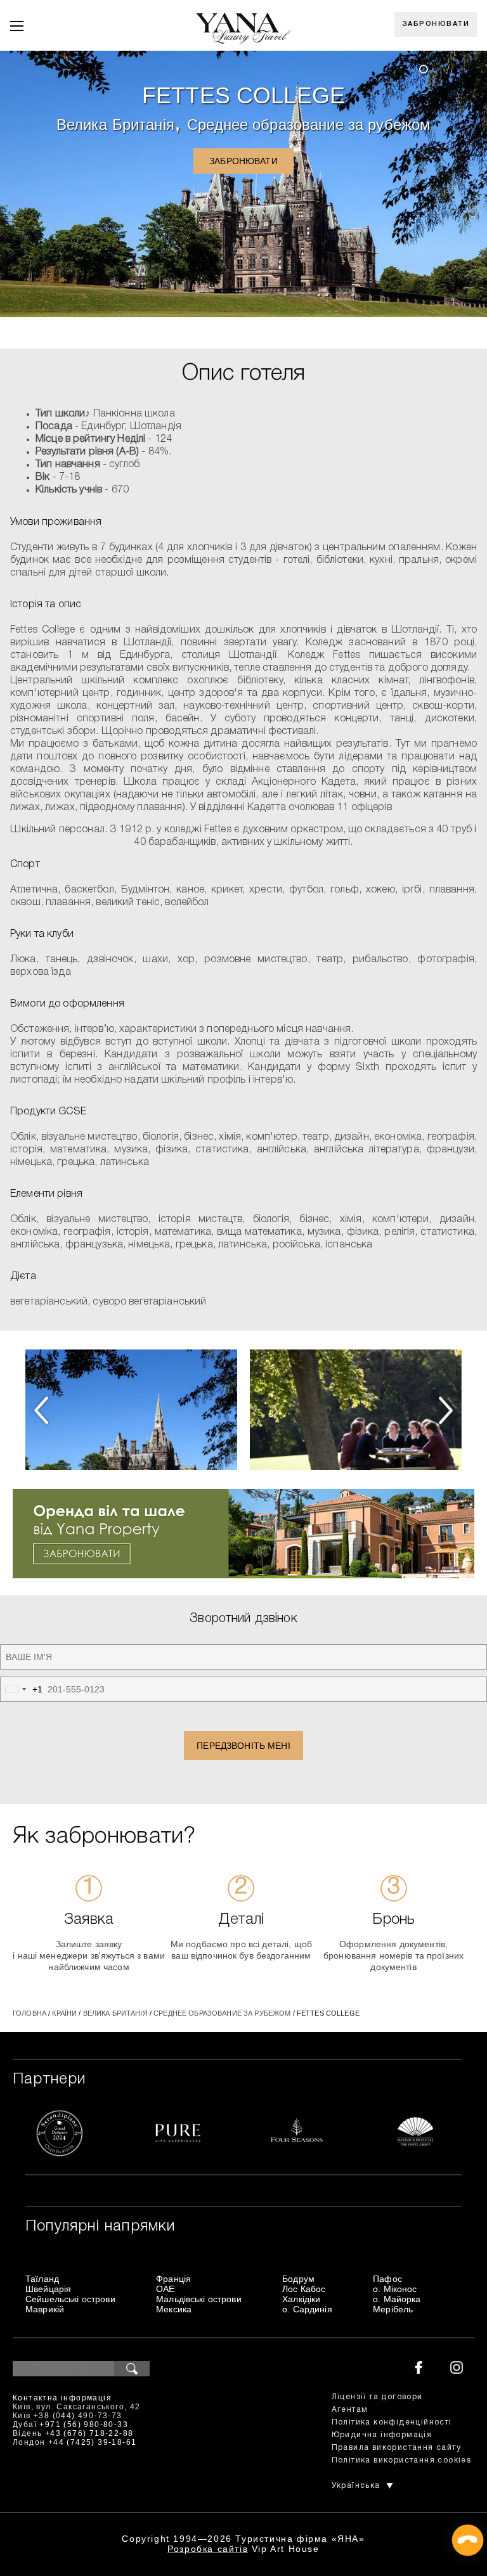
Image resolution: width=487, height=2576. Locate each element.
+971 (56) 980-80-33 (84, 2425)
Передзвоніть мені (243, 1746)
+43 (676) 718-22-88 (89, 2433)
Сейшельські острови (70, 2299)
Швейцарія (48, 2289)
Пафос (387, 2279)
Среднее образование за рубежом (309, 125)
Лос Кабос (304, 2289)
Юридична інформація (382, 2435)
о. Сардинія (307, 2309)
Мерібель (393, 2309)
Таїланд (42, 2279)
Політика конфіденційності (392, 2422)
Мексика (174, 2309)
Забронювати (436, 24)
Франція (173, 2279)
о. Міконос (395, 2289)
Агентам (350, 2410)
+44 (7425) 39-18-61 (93, 2442)
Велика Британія (115, 125)
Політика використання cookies (402, 2460)
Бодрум (298, 2279)
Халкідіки (301, 2299)
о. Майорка (397, 2299)
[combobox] (22, 1689)
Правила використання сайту (396, 2448)
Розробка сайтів (208, 2549)
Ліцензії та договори (377, 2397)
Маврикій (45, 2309)
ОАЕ (165, 2289)
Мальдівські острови (199, 2299)
